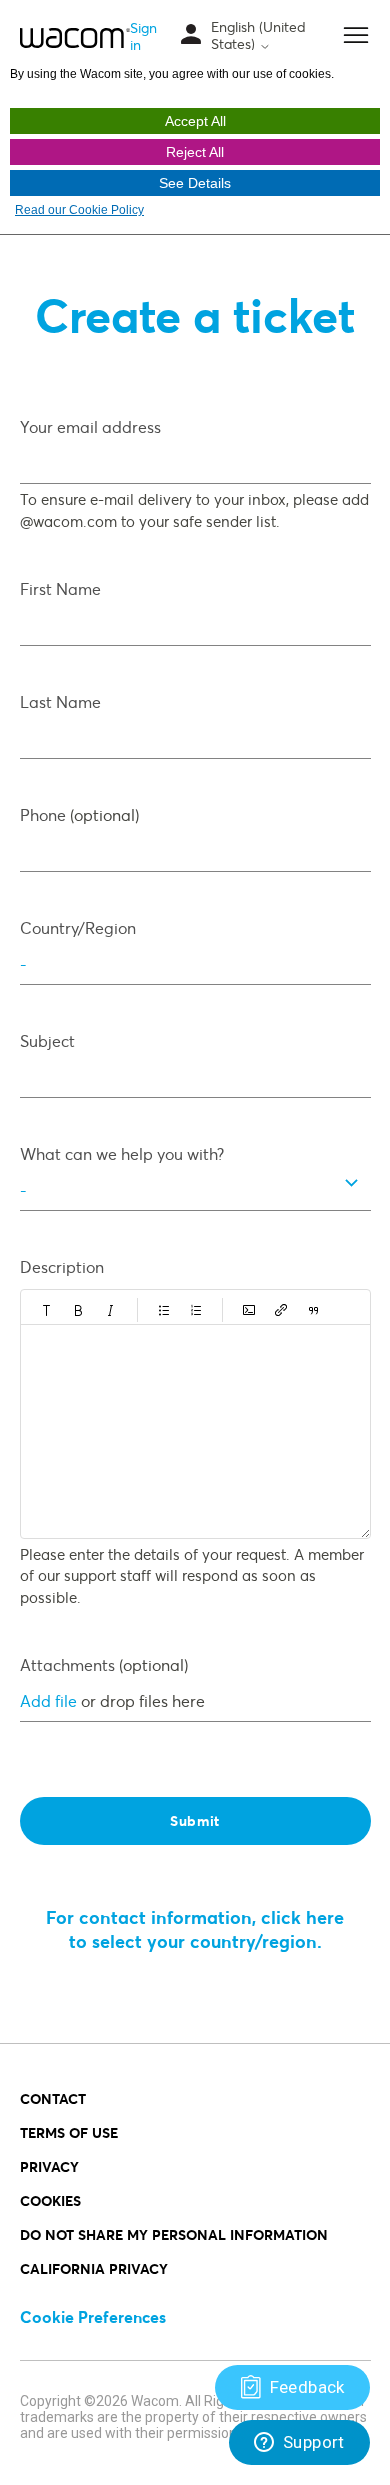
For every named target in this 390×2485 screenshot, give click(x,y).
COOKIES (50, 2200)
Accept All (195, 121)
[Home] (75, 37)
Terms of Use (69, 2132)
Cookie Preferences (93, 2316)
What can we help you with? (122, 1153)
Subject (47, 1040)
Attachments (104, 1664)
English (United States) (258, 35)
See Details (195, 183)
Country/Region (78, 927)
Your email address (90, 426)
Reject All (195, 152)
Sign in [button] (143, 36)
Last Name (60, 701)
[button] (47, 1310)
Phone (79, 814)
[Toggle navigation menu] (191, 35)
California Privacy (94, 2268)
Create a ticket (195, 314)
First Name (60, 588)
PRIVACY (49, 2166)
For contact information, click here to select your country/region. (195, 1929)
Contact (53, 2098)
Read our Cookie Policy (79, 210)
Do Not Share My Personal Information (174, 2234)
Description (62, 1266)
